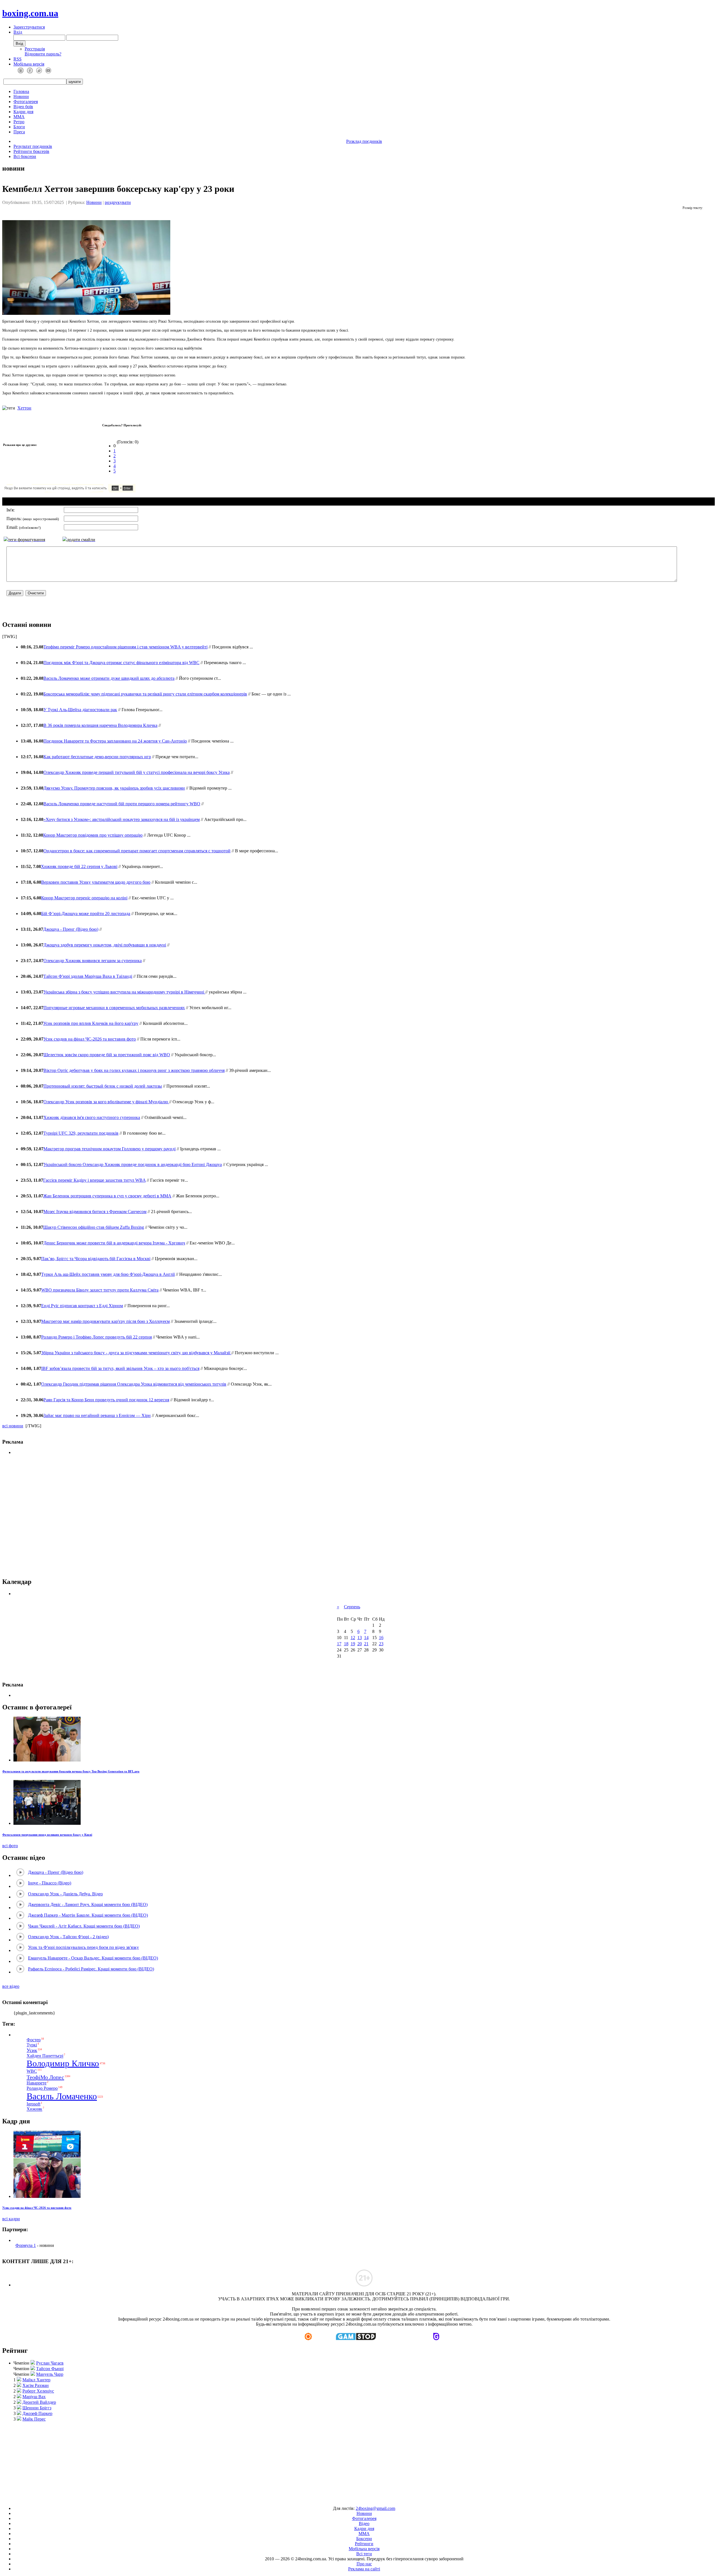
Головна (21, 91)
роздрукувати (118, 202)
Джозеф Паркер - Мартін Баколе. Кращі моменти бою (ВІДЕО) (88, 1915)
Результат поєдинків (33, 146)
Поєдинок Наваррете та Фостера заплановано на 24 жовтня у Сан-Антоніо (115, 741)
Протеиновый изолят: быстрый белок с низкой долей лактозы (103, 1086)
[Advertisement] (359, 2461)
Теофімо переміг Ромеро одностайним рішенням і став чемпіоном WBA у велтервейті (125, 647)
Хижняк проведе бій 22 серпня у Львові (79, 866)
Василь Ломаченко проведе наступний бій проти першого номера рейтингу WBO (122, 804)
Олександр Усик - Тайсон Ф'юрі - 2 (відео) (68, 1937)
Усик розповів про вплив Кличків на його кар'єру (91, 1023)
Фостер (34, 2040)
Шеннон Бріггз (37, 2408)
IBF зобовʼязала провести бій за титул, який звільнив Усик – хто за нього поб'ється (120, 1368)
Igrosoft (33, 2104)
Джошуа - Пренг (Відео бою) (71, 929)
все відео (11, 1986)
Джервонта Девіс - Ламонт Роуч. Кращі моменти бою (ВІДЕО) (88, 1904)
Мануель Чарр (50, 2374)
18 (346, 1644)
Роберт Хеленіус (38, 2391)
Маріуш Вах (34, 2397)
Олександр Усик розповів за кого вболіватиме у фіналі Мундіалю (106, 1102)
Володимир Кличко (63, 2063)
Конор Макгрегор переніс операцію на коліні (84, 898)
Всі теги (364, 2554)
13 (360, 1638)
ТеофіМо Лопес (45, 2077)
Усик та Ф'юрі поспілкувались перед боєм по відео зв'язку (83, 1947)
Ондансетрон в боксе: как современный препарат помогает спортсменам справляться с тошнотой (137, 851)
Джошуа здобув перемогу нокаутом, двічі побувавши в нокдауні (105, 945)
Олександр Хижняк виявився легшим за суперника (93, 961)
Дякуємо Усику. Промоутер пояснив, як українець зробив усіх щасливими (114, 788)
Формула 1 (26, 2245)
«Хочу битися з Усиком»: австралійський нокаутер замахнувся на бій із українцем (122, 819)
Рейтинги (364, 2544)
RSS (18, 59)
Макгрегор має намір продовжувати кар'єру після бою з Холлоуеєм (105, 1321)
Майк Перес (34, 2419)
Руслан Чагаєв (50, 2363)
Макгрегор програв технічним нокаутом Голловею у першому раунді (110, 1149)
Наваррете (37, 2083)
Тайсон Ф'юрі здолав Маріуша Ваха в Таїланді (88, 976)
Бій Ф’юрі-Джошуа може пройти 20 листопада (86, 914)
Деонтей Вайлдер (39, 2402)
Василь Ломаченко (62, 2096)
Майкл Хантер (36, 2380)
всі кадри (11, 2219)
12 (353, 1638)
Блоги (19, 127)
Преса (19, 132)
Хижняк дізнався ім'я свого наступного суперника (92, 1117)
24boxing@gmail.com (375, 2508)
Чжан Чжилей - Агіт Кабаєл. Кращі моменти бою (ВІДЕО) (84, 1926)
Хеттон (24, 408)
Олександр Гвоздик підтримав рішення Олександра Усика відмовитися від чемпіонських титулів (134, 1384)
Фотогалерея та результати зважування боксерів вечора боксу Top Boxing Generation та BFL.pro (71, 1771)
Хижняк (34, 2109)
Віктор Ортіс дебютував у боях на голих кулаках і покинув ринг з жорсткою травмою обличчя (134, 1070)
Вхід (18, 32)
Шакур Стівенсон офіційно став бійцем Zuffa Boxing (94, 1227)
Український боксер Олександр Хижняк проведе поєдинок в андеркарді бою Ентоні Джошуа (133, 1164)
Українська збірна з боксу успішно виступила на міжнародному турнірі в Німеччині (124, 992)
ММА (19, 117)
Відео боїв (23, 107)
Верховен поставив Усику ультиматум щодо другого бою (96, 882)
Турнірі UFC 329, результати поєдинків (81, 1133)
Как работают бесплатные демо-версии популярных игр (97, 757)
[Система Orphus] (86, 491)
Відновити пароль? (43, 54)
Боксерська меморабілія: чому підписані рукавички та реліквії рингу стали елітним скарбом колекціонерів (145, 694)
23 (381, 1644)
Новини (21, 96)
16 (381, 1638)
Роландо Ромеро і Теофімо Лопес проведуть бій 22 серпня (96, 1337)
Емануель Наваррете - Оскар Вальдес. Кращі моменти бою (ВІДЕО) (93, 1958)
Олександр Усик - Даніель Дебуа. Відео (65, 1894)
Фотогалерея (26, 102)
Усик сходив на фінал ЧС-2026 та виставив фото (90, 1039)
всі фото (10, 1846)
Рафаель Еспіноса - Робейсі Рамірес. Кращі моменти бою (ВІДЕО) (91, 1969)
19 (353, 1644)
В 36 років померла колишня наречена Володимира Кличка (100, 725)
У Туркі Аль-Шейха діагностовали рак (80, 710)
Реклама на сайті (364, 2569)
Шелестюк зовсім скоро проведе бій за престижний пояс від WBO (107, 1055)
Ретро (19, 122)
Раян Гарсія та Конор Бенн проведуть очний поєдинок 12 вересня (106, 1400)
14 (366, 1638)
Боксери (364, 2539)
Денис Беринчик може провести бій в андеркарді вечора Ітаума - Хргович (114, 1243)
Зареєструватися (29, 27)
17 (339, 1644)
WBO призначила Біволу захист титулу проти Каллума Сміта (100, 1290)
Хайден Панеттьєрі (45, 2056)
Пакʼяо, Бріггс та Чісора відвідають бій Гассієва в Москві (96, 1259)
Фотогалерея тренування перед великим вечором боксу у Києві (47, 1835)
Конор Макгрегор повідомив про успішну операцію (93, 835)
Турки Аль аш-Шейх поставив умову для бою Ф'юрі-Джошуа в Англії (108, 1274)
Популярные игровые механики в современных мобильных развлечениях (114, 1008)
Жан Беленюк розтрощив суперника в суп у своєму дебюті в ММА (107, 1196)
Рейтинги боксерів (31, 151)
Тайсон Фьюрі (50, 2369)
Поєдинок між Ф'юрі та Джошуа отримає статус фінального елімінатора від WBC (121, 663)
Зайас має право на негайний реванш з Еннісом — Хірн (97, 1415)
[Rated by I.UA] (346, 2499)
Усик (32, 2050)
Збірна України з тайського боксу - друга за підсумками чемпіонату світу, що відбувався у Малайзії (136, 1353)
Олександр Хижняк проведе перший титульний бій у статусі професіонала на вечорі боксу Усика (137, 772)
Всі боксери (25, 156)
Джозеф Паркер (37, 2413)
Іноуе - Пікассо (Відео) (50, 1883)
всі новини (13, 1426)
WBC (32, 2071)
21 (366, 1644)
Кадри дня (23, 112)
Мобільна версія (29, 64)
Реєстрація (35, 49)
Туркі (32, 2045)
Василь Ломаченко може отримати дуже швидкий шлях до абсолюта (109, 678)
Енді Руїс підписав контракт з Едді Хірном (82, 1306)
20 (360, 1644)
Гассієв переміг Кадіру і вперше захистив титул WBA (94, 1180)
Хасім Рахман (36, 2385)
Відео (364, 2523)
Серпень (352, 1607)
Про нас (364, 2564)
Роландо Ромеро (42, 2088)
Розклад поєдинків (364, 141)
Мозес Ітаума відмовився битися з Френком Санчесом (95, 1212)
